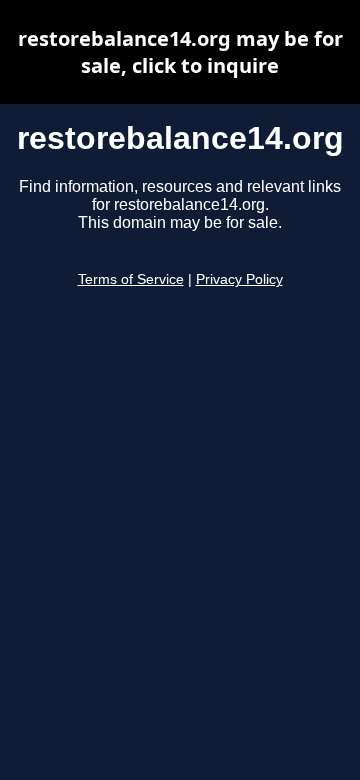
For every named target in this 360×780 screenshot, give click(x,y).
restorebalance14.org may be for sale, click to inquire (180, 52)
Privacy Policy (239, 279)
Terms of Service (131, 279)
